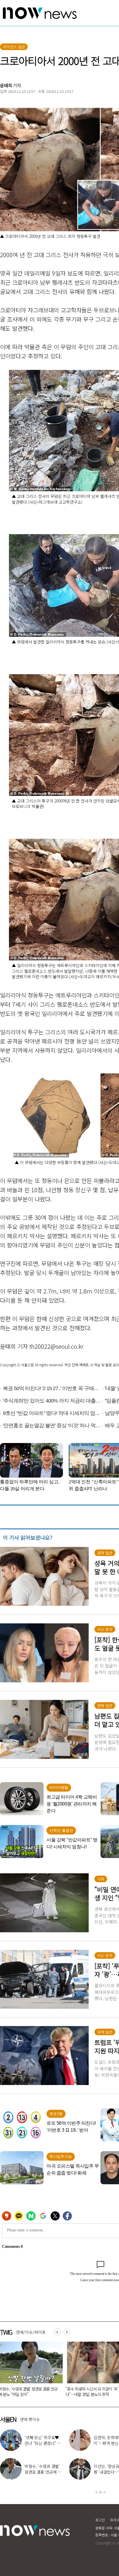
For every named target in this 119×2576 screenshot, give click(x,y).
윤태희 (6, 85)
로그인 (100, 2520)
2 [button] (101, 2492)
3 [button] (105, 2492)
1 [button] (96, 2492)
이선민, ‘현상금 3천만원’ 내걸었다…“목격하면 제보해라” (53, 2472)
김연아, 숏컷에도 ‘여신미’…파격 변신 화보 (53, 2440)
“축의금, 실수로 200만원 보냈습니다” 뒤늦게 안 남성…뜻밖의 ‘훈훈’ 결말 (31, 2391)
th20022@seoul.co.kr (56, 1346)
